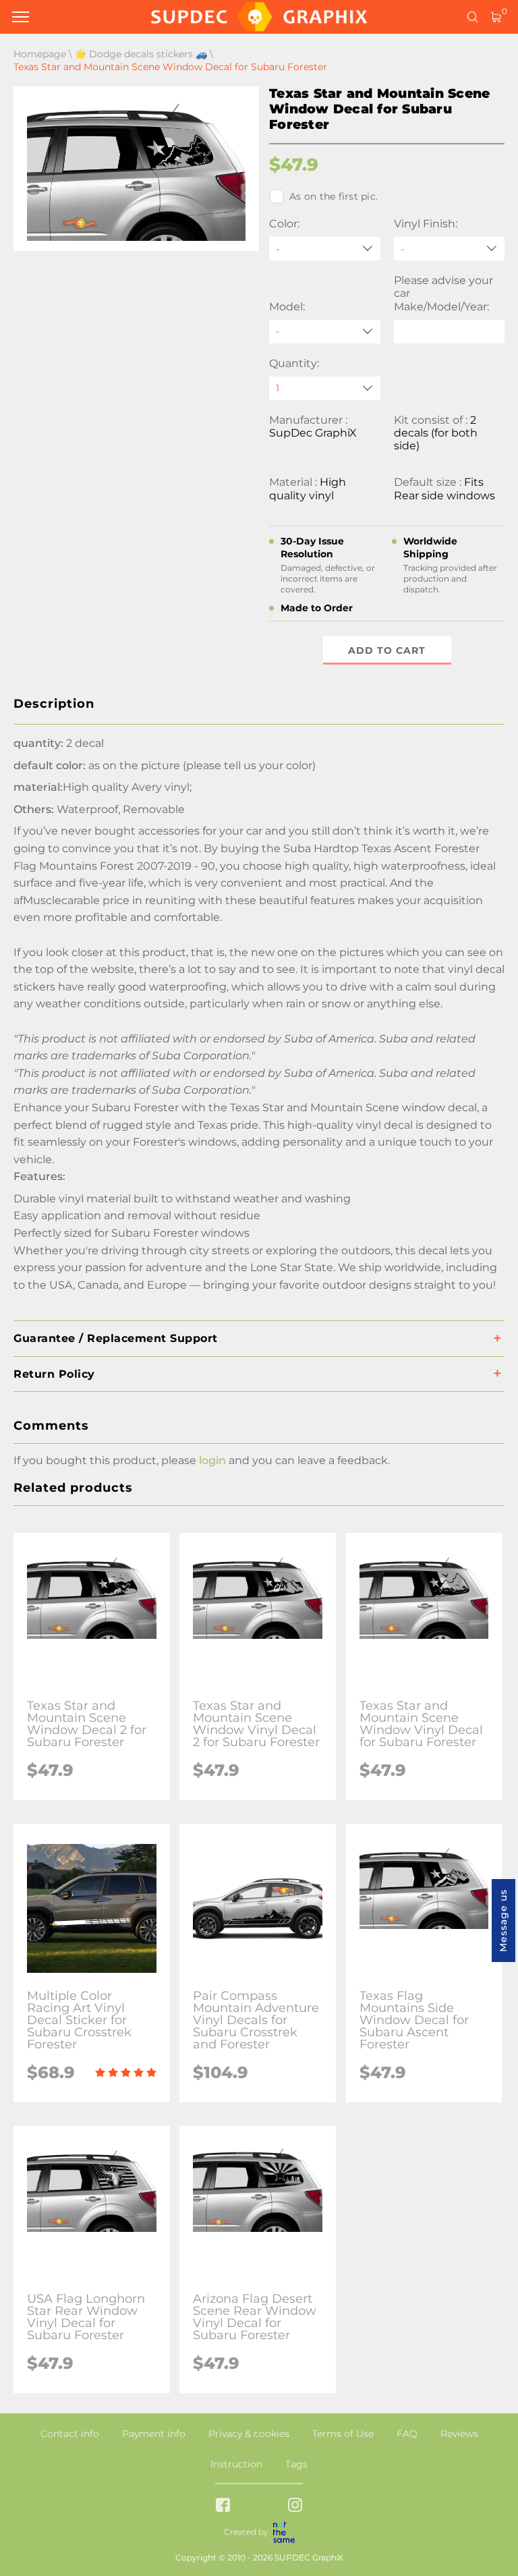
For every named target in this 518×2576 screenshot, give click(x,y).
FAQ (407, 2434)
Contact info (70, 2434)
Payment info (154, 2434)
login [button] (212, 1460)
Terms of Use (343, 2434)
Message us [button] (503, 1921)
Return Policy (54, 1374)
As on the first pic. (334, 196)
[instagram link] (295, 2506)
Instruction (236, 2464)
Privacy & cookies (249, 2434)
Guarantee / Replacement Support (116, 1338)
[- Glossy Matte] (450, 249)
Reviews (459, 2434)
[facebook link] (223, 2506)
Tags (296, 2464)
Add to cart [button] (387, 650)
